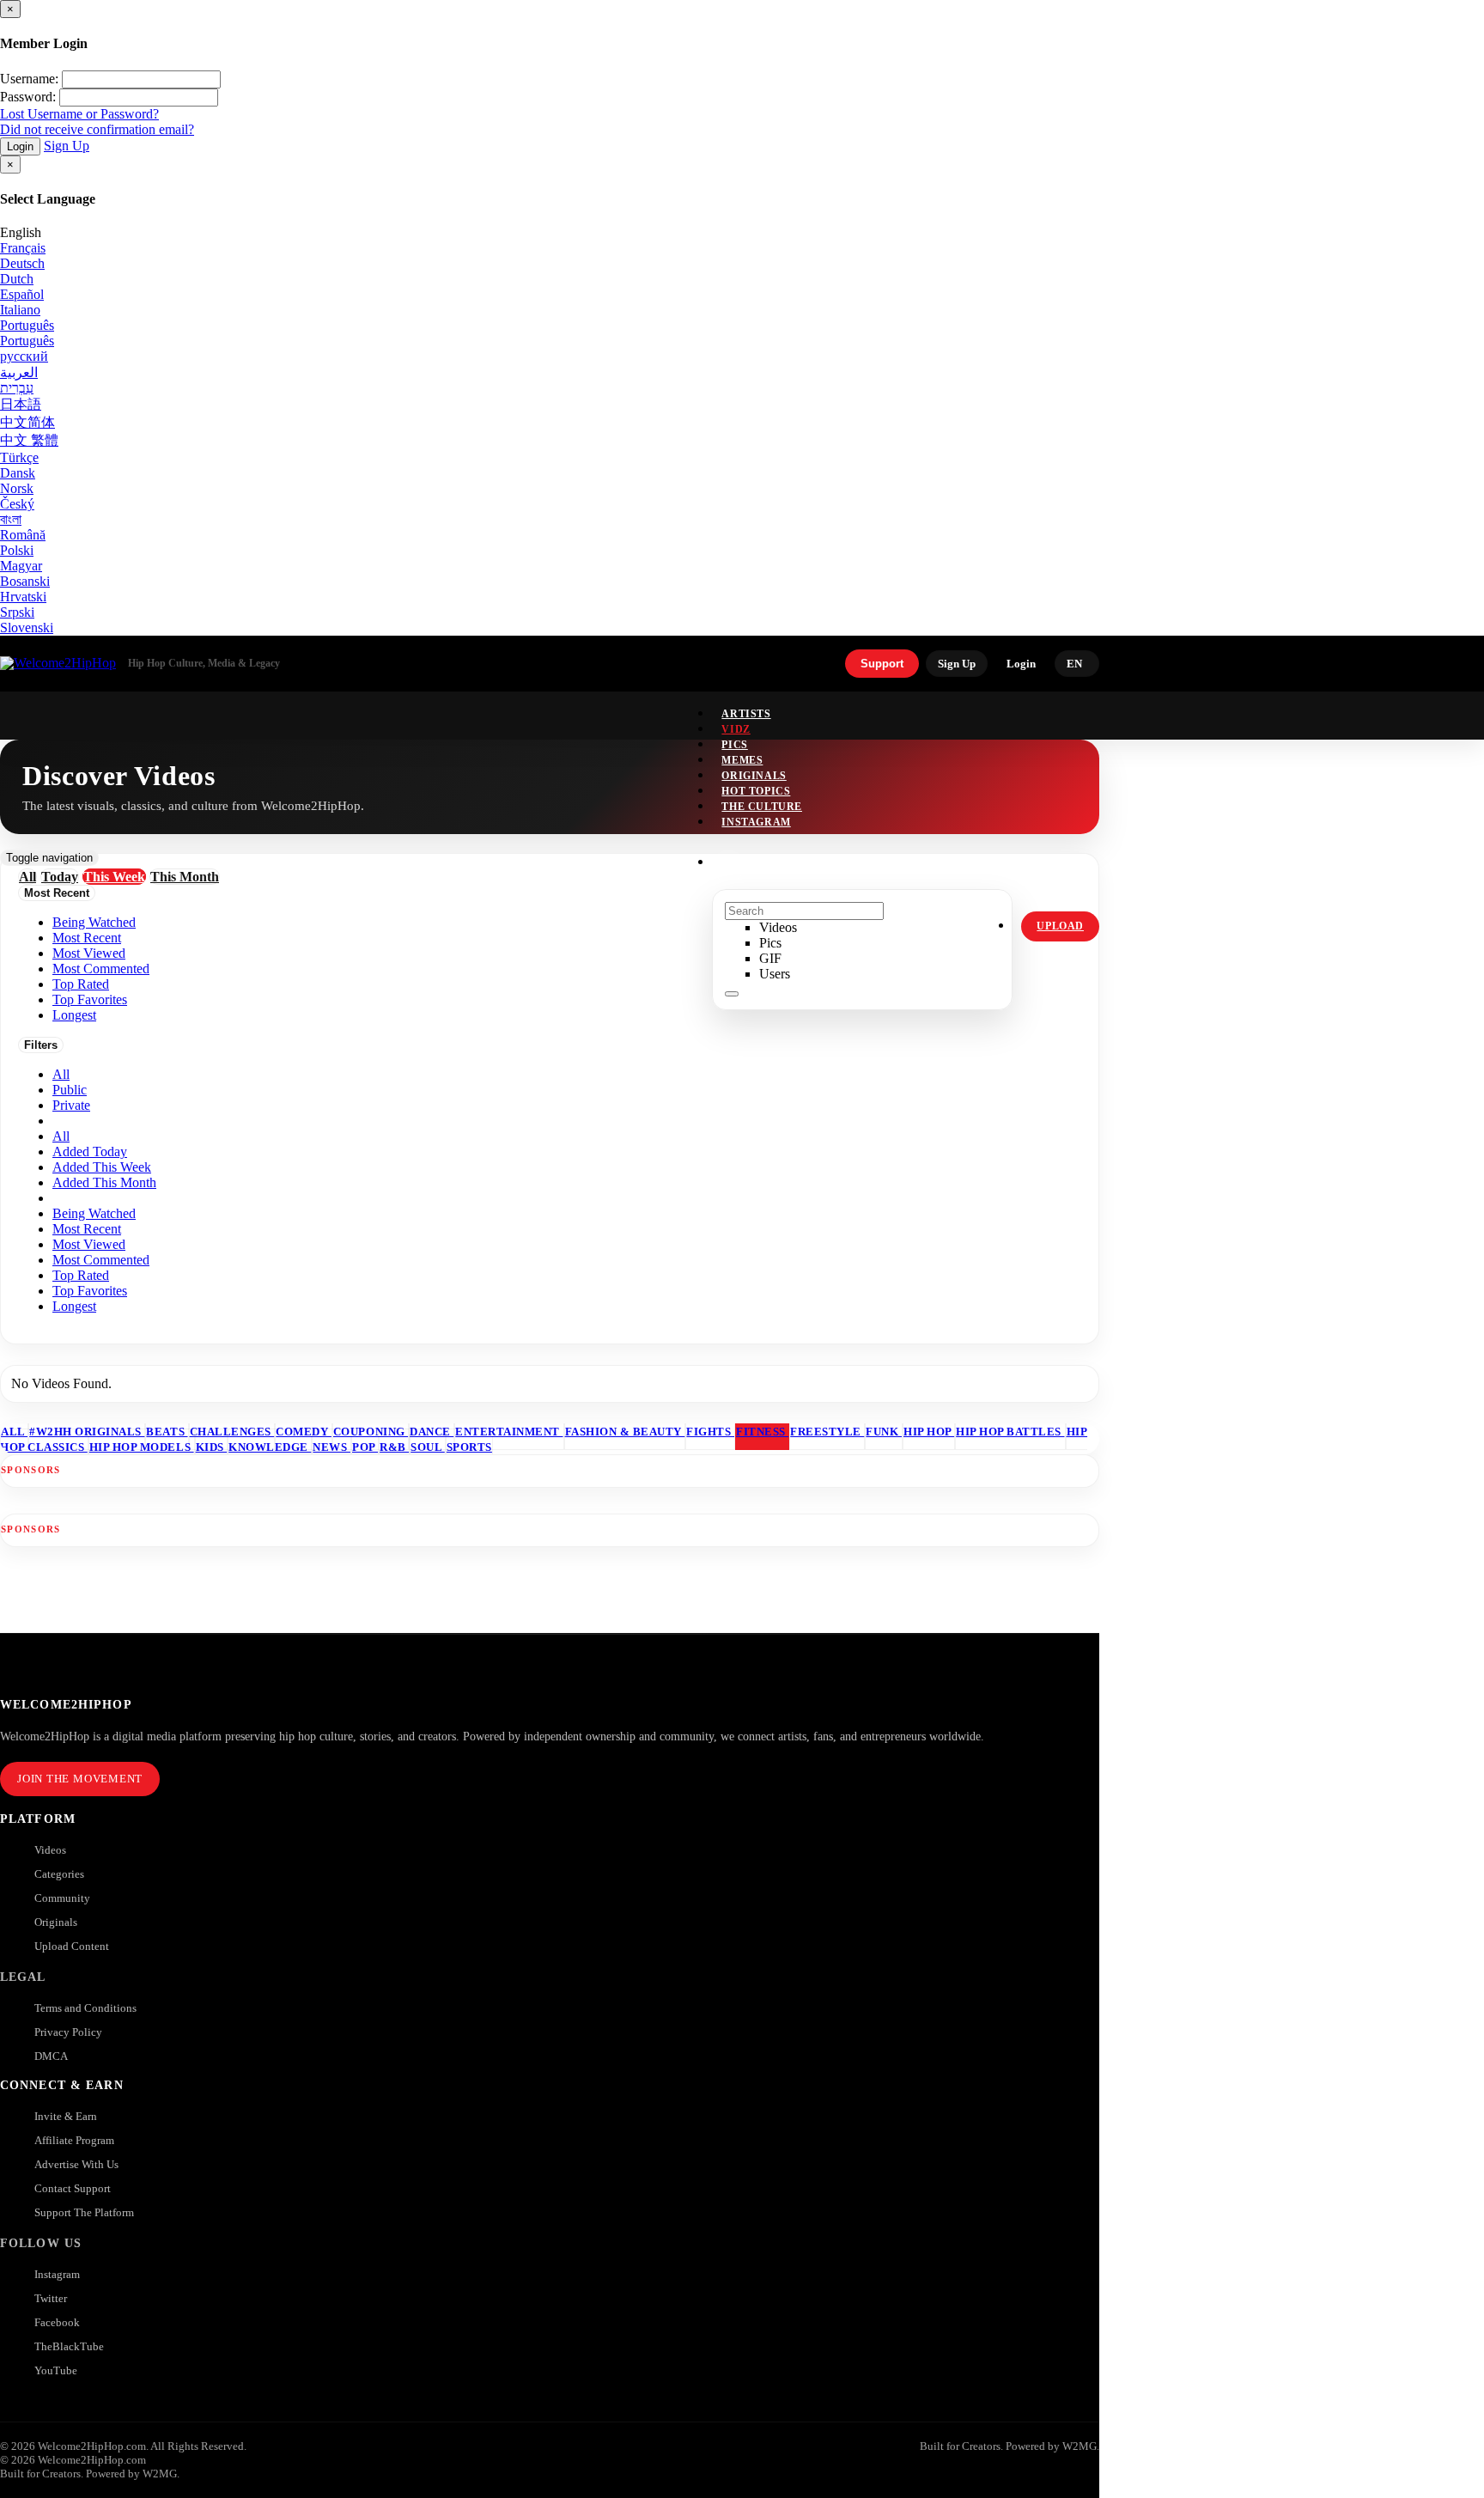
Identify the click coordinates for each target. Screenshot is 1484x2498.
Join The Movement (80, 1779)
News (331, 1447)
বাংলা (11, 519)
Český (17, 504)
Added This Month (104, 1182)
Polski (17, 550)
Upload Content (72, 1946)
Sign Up (67, 146)
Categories (59, 1874)
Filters (41, 1045)
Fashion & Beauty (625, 1432)
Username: (29, 79)
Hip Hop (929, 1432)
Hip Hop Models (142, 1447)
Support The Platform (84, 2212)
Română (23, 535)
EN (1074, 664)
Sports (469, 1447)
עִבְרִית (17, 388)
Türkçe (19, 457)
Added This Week (102, 1167)
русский (24, 356)
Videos (50, 1850)
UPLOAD (1060, 926)
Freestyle (827, 1432)
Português (27, 325)
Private (71, 1105)
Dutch (17, 279)
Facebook (57, 2322)
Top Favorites (90, 1291)
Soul (428, 1447)
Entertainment (509, 1432)
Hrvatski (23, 597)
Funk (884, 1432)
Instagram (756, 822)
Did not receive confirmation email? (97, 129)
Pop (365, 1447)
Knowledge (270, 1447)
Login (20, 146)
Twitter (51, 2298)
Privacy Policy (68, 2032)
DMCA (51, 2056)
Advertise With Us (76, 2164)
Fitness (762, 1432)
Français (23, 248)
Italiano (20, 310)
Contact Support (73, 2188)
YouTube (56, 2370)
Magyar (21, 566)
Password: (28, 97)
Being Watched (94, 1213)
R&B (394, 1447)
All (61, 1074)
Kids (212, 1447)
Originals (56, 1922)
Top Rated (81, 1275)
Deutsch (22, 263)
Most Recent (87, 1229)
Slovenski (27, 628)
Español (22, 294)
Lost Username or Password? (79, 114)
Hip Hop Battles (1010, 1432)
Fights (710, 1432)
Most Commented (101, 1260)
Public (70, 1090)
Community (62, 1898)
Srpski (17, 612)
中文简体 (27, 422)
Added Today (90, 1152)
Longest (74, 1306)
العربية (19, 372)
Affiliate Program (74, 2140)
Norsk (17, 488)
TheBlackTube (69, 2346)
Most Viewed (89, 1244)
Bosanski (25, 581)
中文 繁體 (29, 440)
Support (882, 664)
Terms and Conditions (85, 2008)
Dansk (18, 473)
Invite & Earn (66, 2116)
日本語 (21, 404)
